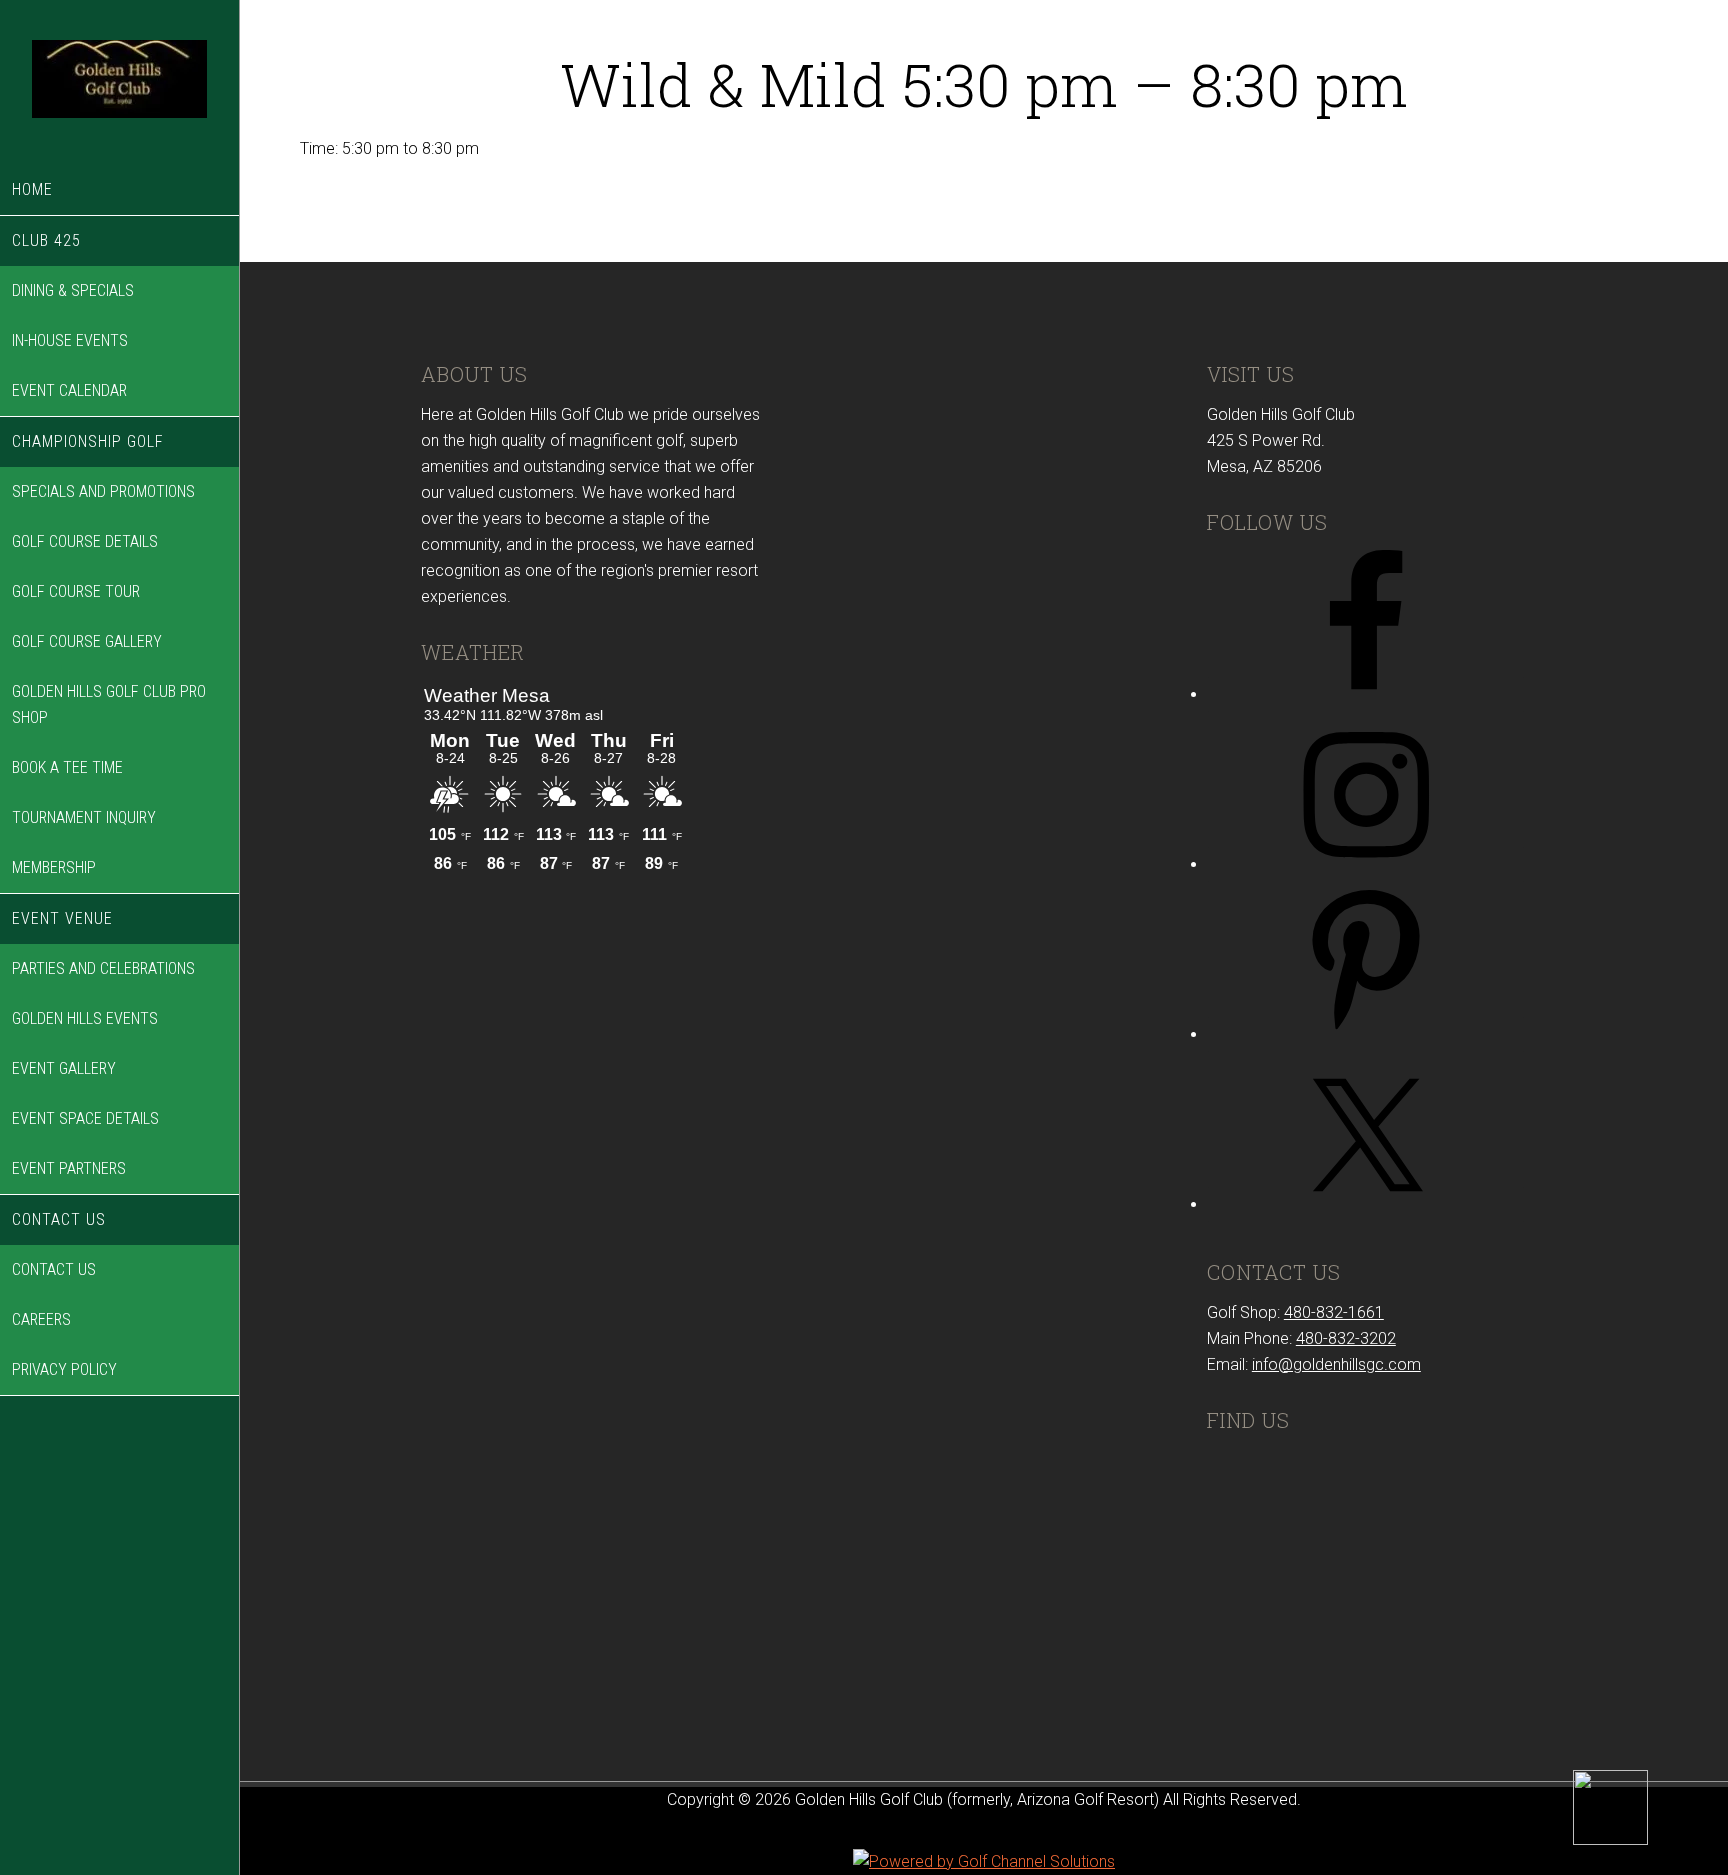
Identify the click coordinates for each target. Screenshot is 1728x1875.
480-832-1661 (1334, 1312)
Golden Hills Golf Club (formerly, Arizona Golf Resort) (119, 82)
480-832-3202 (1346, 1338)
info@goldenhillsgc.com (1336, 1364)
